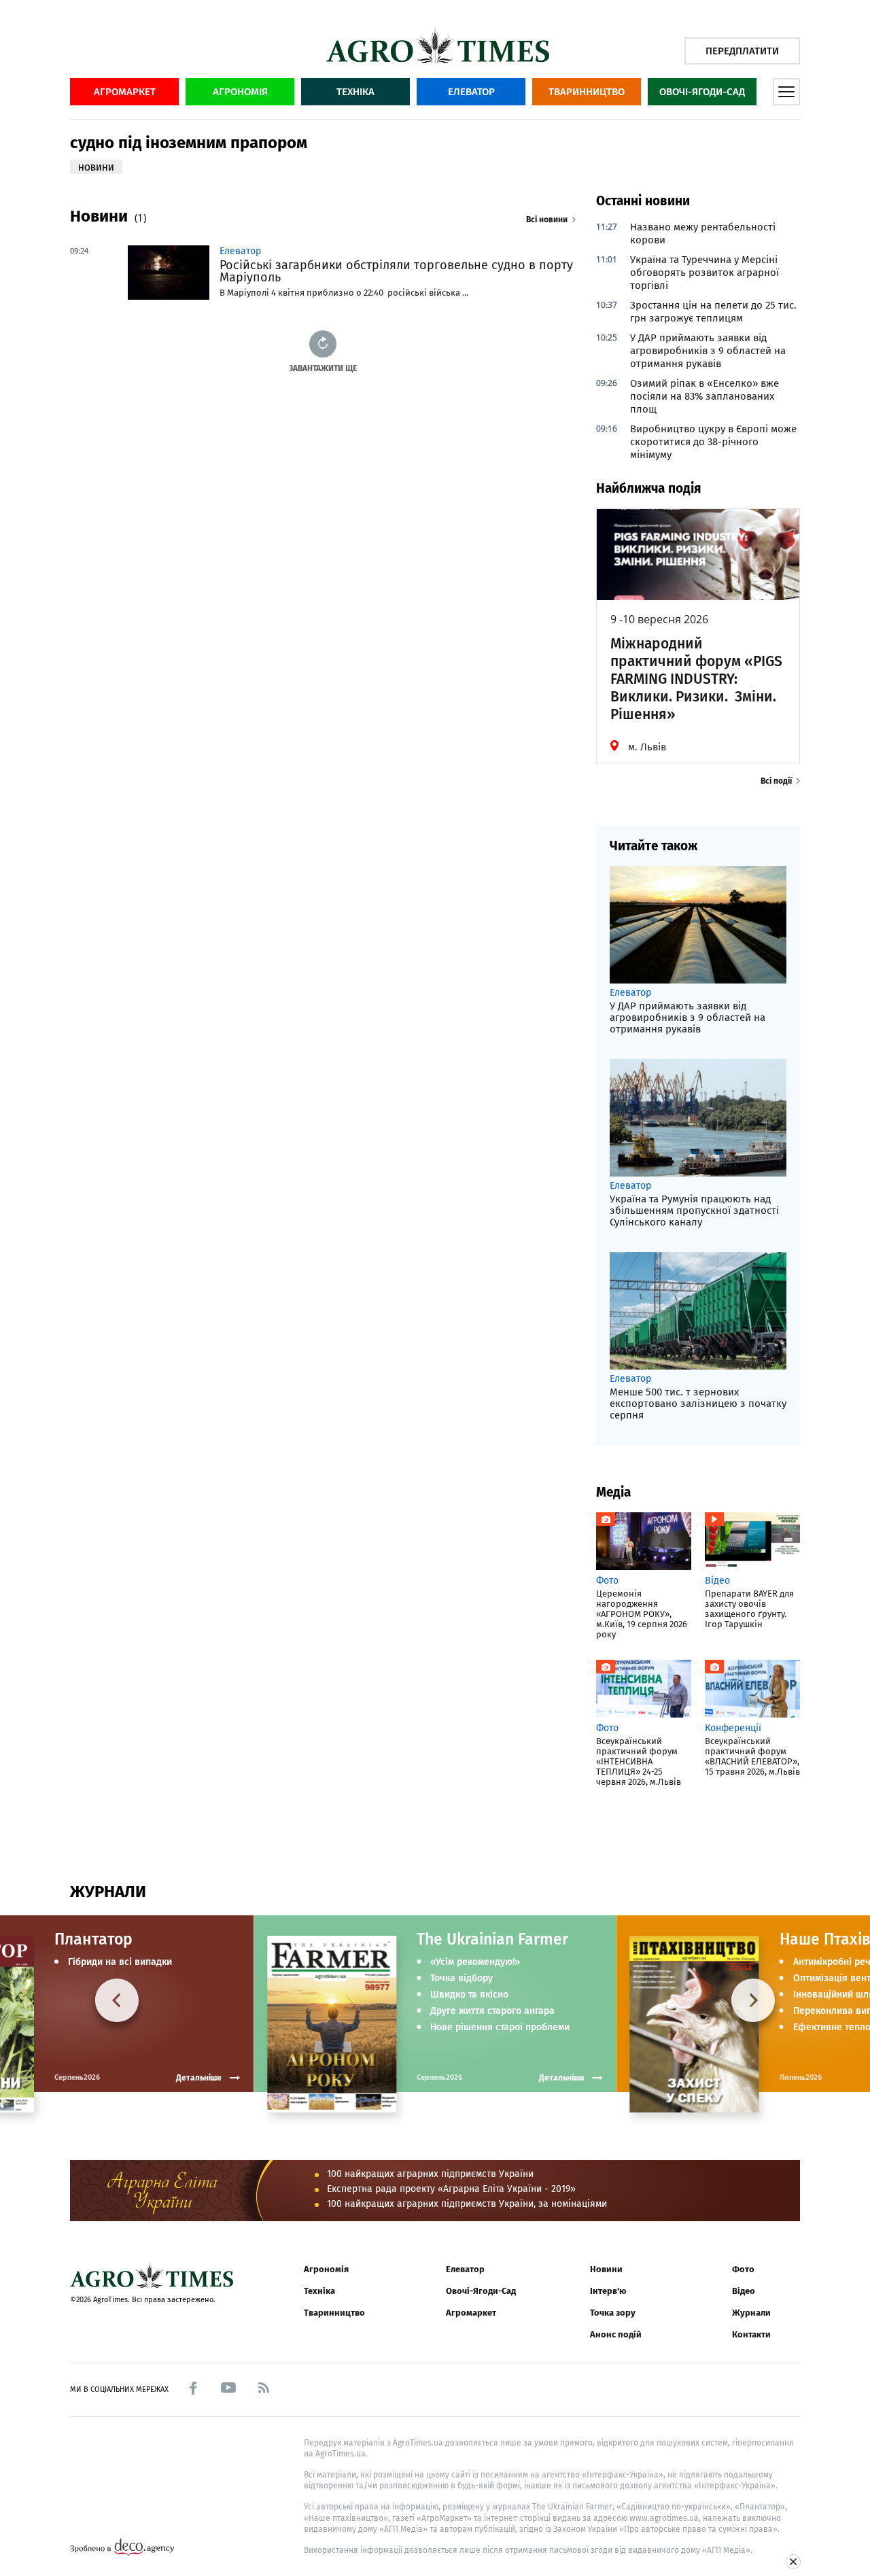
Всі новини (547, 220)
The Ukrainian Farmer (492, 1939)
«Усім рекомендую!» (475, 1962)
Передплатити (742, 51)
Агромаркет (125, 92)
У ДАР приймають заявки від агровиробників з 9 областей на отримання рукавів (708, 351)
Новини (606, 2269)
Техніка (355, 92)
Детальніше (562, 2078)
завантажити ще (323, 368)
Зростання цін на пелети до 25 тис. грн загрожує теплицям (713, 312)
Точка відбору (462, 1979)
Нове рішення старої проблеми (500, 2027)
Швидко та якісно (469, 1995)
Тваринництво (587, 92)
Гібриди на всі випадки (120, 1962)
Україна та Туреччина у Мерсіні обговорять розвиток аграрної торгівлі (704, 273)
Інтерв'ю (608, 2291)
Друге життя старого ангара (492, 2011)
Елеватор (471, 92)
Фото (743, 2269)
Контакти (751, 2334)
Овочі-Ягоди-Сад (702, 92)
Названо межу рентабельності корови (703, 233)
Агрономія (240, 92)
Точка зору (613, 2313)
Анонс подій (616, 2334)
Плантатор (93, 1939)
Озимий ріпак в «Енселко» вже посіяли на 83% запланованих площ (704, 396)
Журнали (751, 2313)
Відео (744, 2291)
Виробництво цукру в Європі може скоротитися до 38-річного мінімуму (713, 442)
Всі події (776, 781)
